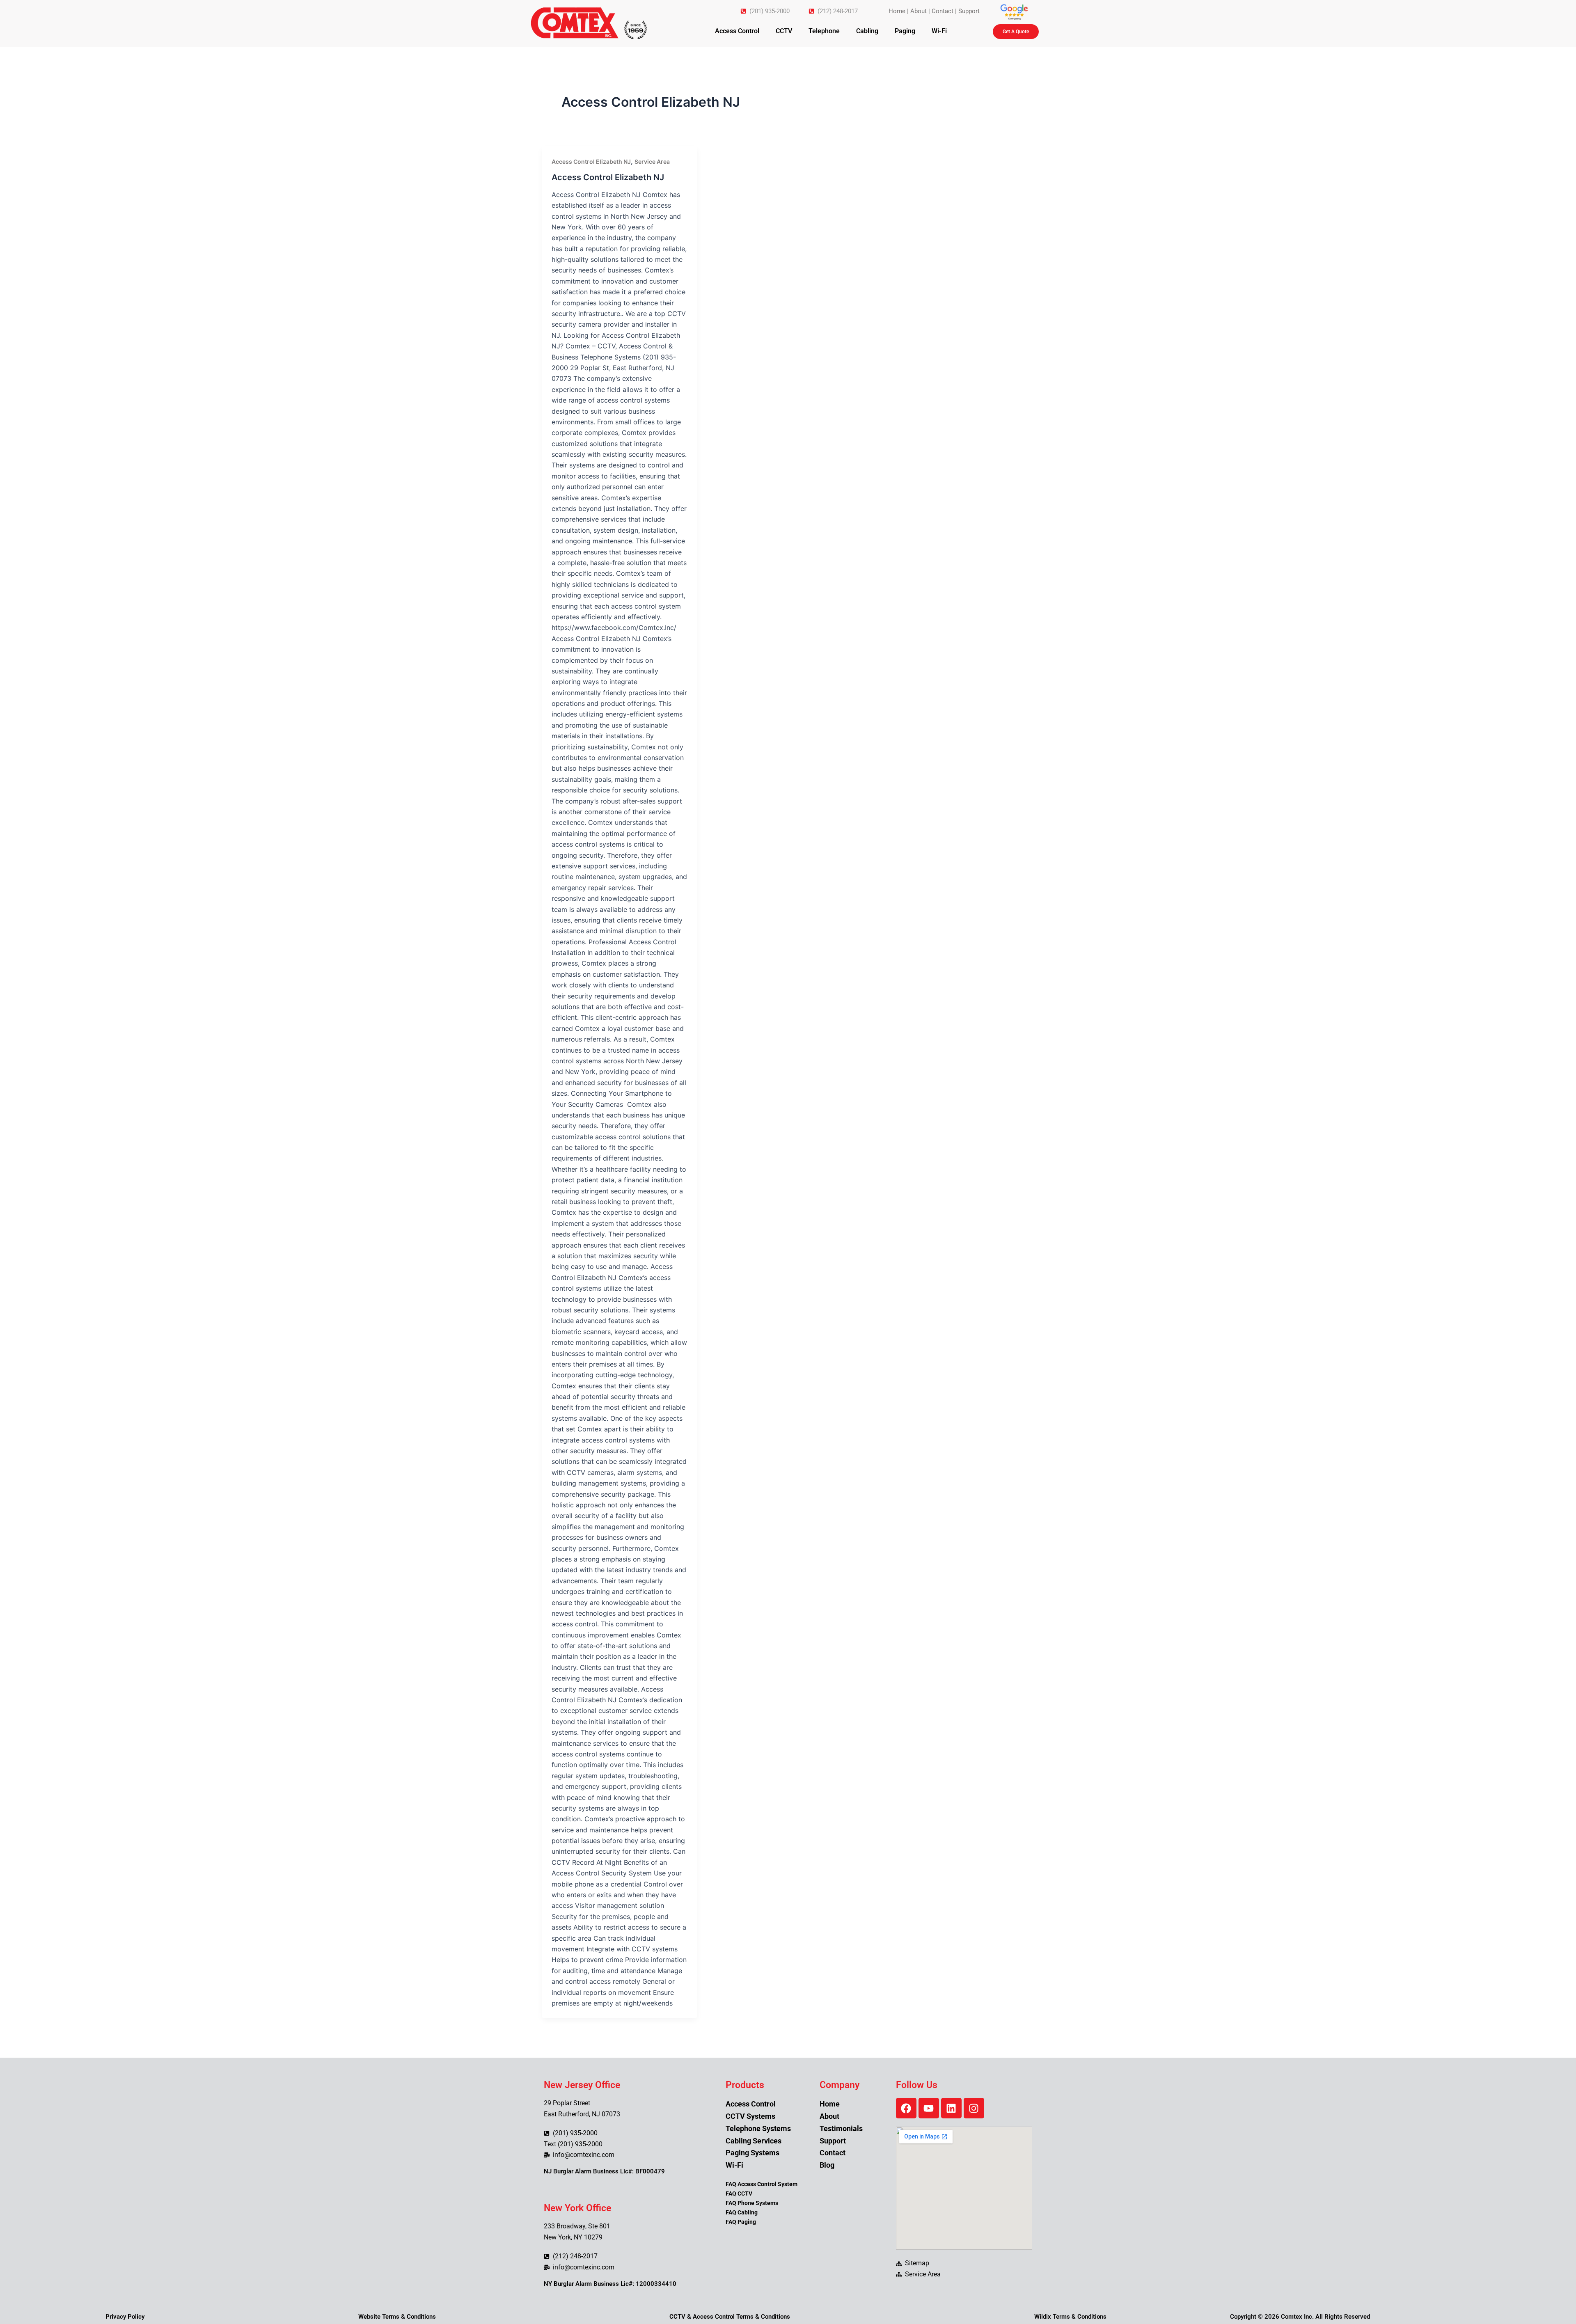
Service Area (652, 161)
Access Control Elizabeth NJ (591, 161)
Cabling (867, 31)
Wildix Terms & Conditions (1070, 2317)
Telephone (824, 31)
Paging (905, 31)
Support (969, 11)
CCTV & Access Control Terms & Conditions (730, 2317)
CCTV (784, 31)
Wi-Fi (939, 31)
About (919, 11)
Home (897, 11)
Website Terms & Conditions (397, 2317)
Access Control (737, 31)
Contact (943, 11)
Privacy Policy (125, 2317)
